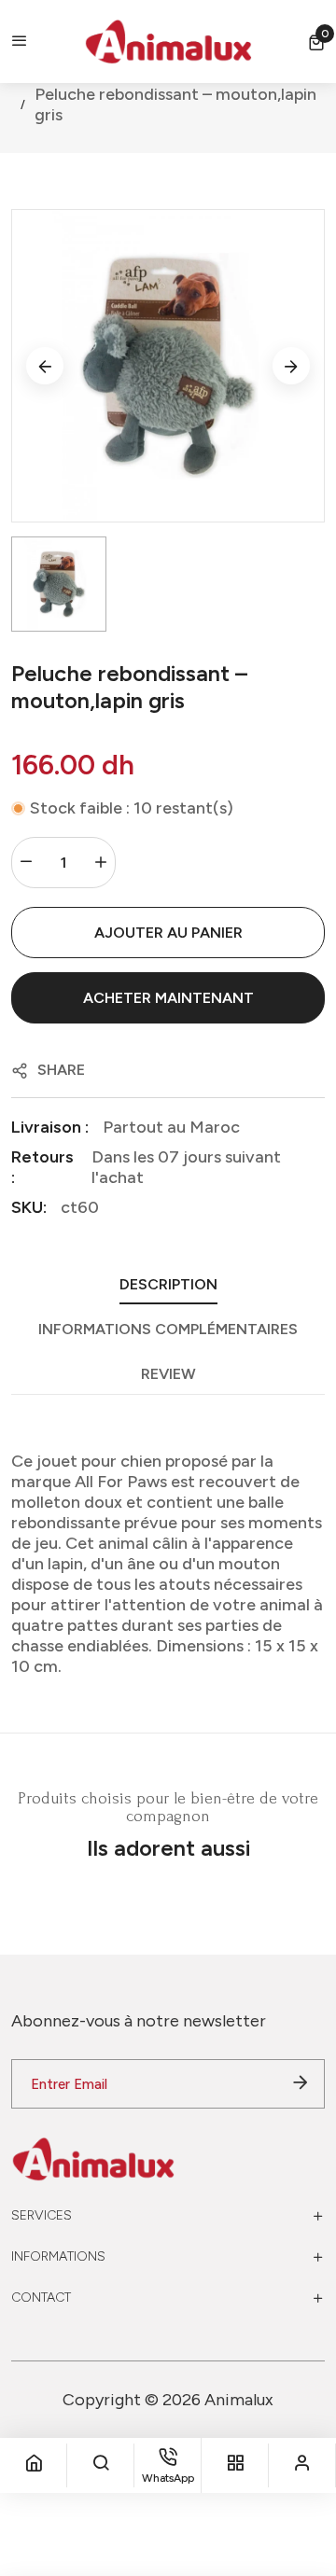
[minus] (26, 863)
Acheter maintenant (168, 998)
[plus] (101, 863)
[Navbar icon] (20, 42)
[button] (316, 42)
